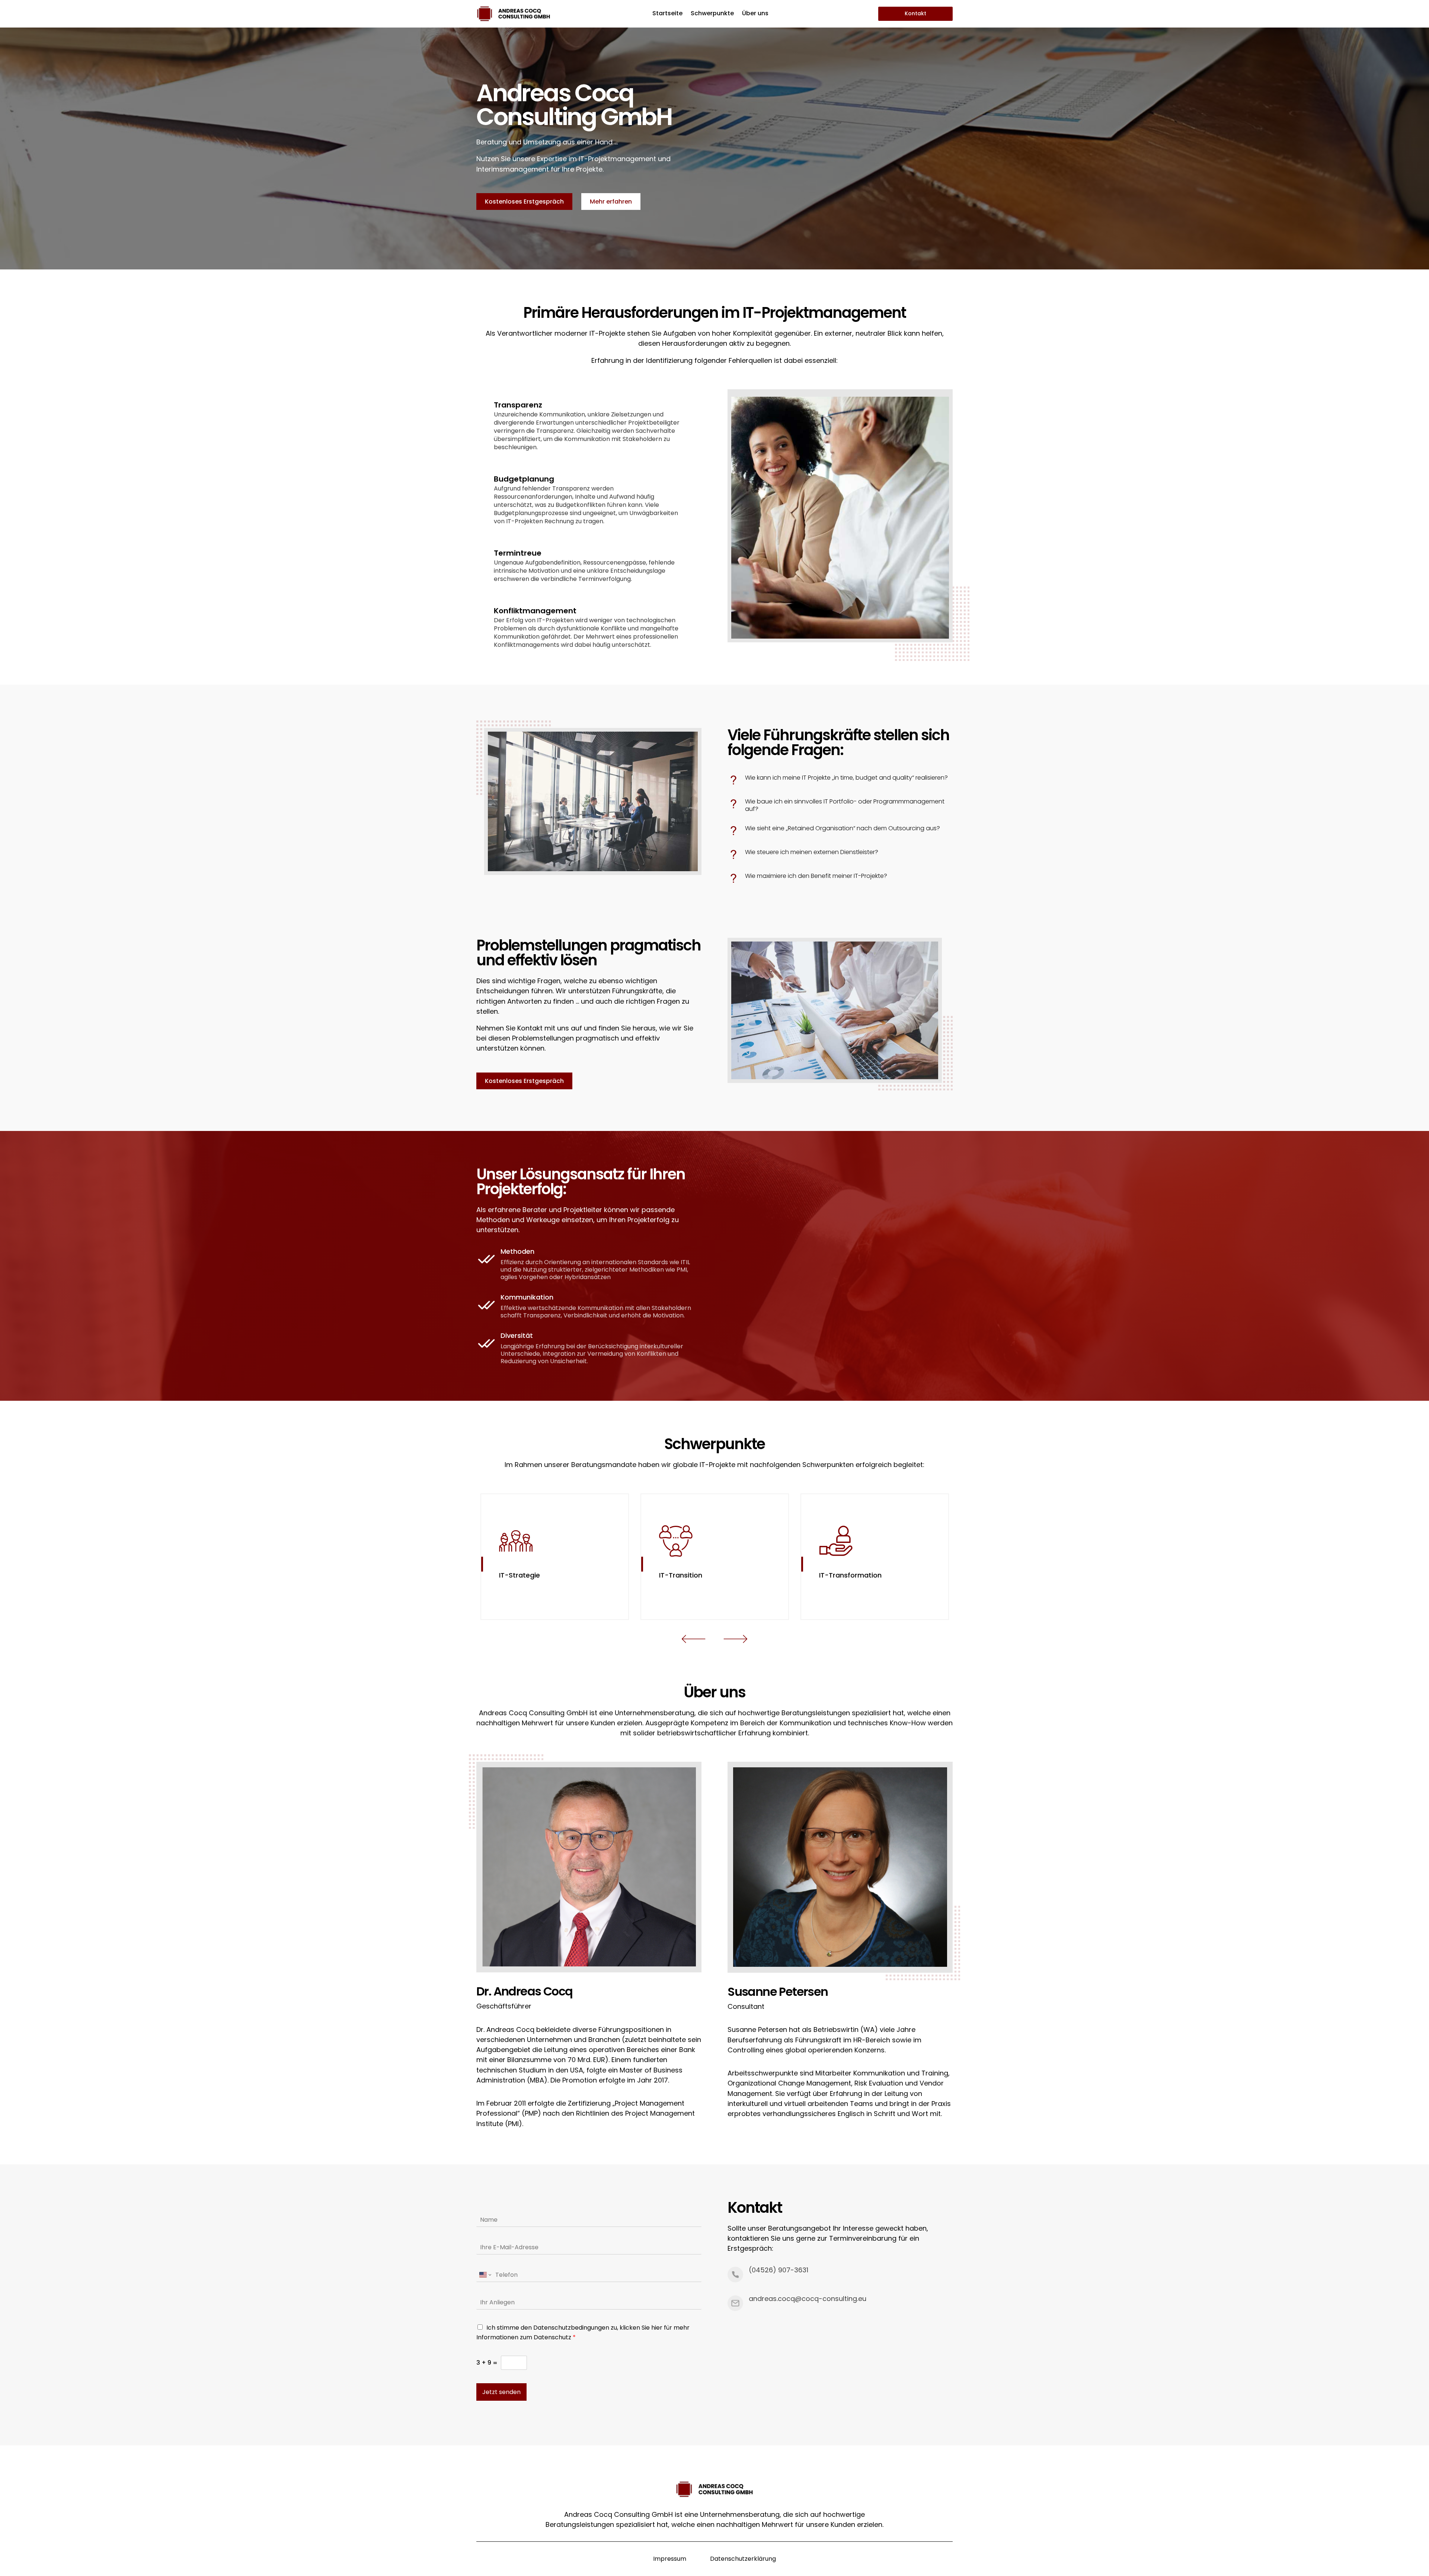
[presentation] (694, 1640)
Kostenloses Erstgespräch (524, 202)
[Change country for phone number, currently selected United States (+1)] (485, 2275)
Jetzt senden (501, 2392)
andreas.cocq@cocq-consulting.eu (808, 2299)
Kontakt (915, 13)
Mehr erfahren (611, 202)
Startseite (667, 14)
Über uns (755, 14)
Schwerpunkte (712, 14)
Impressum (670, 2559)
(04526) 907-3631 (779, 2270)
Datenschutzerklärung (743, 2559)
